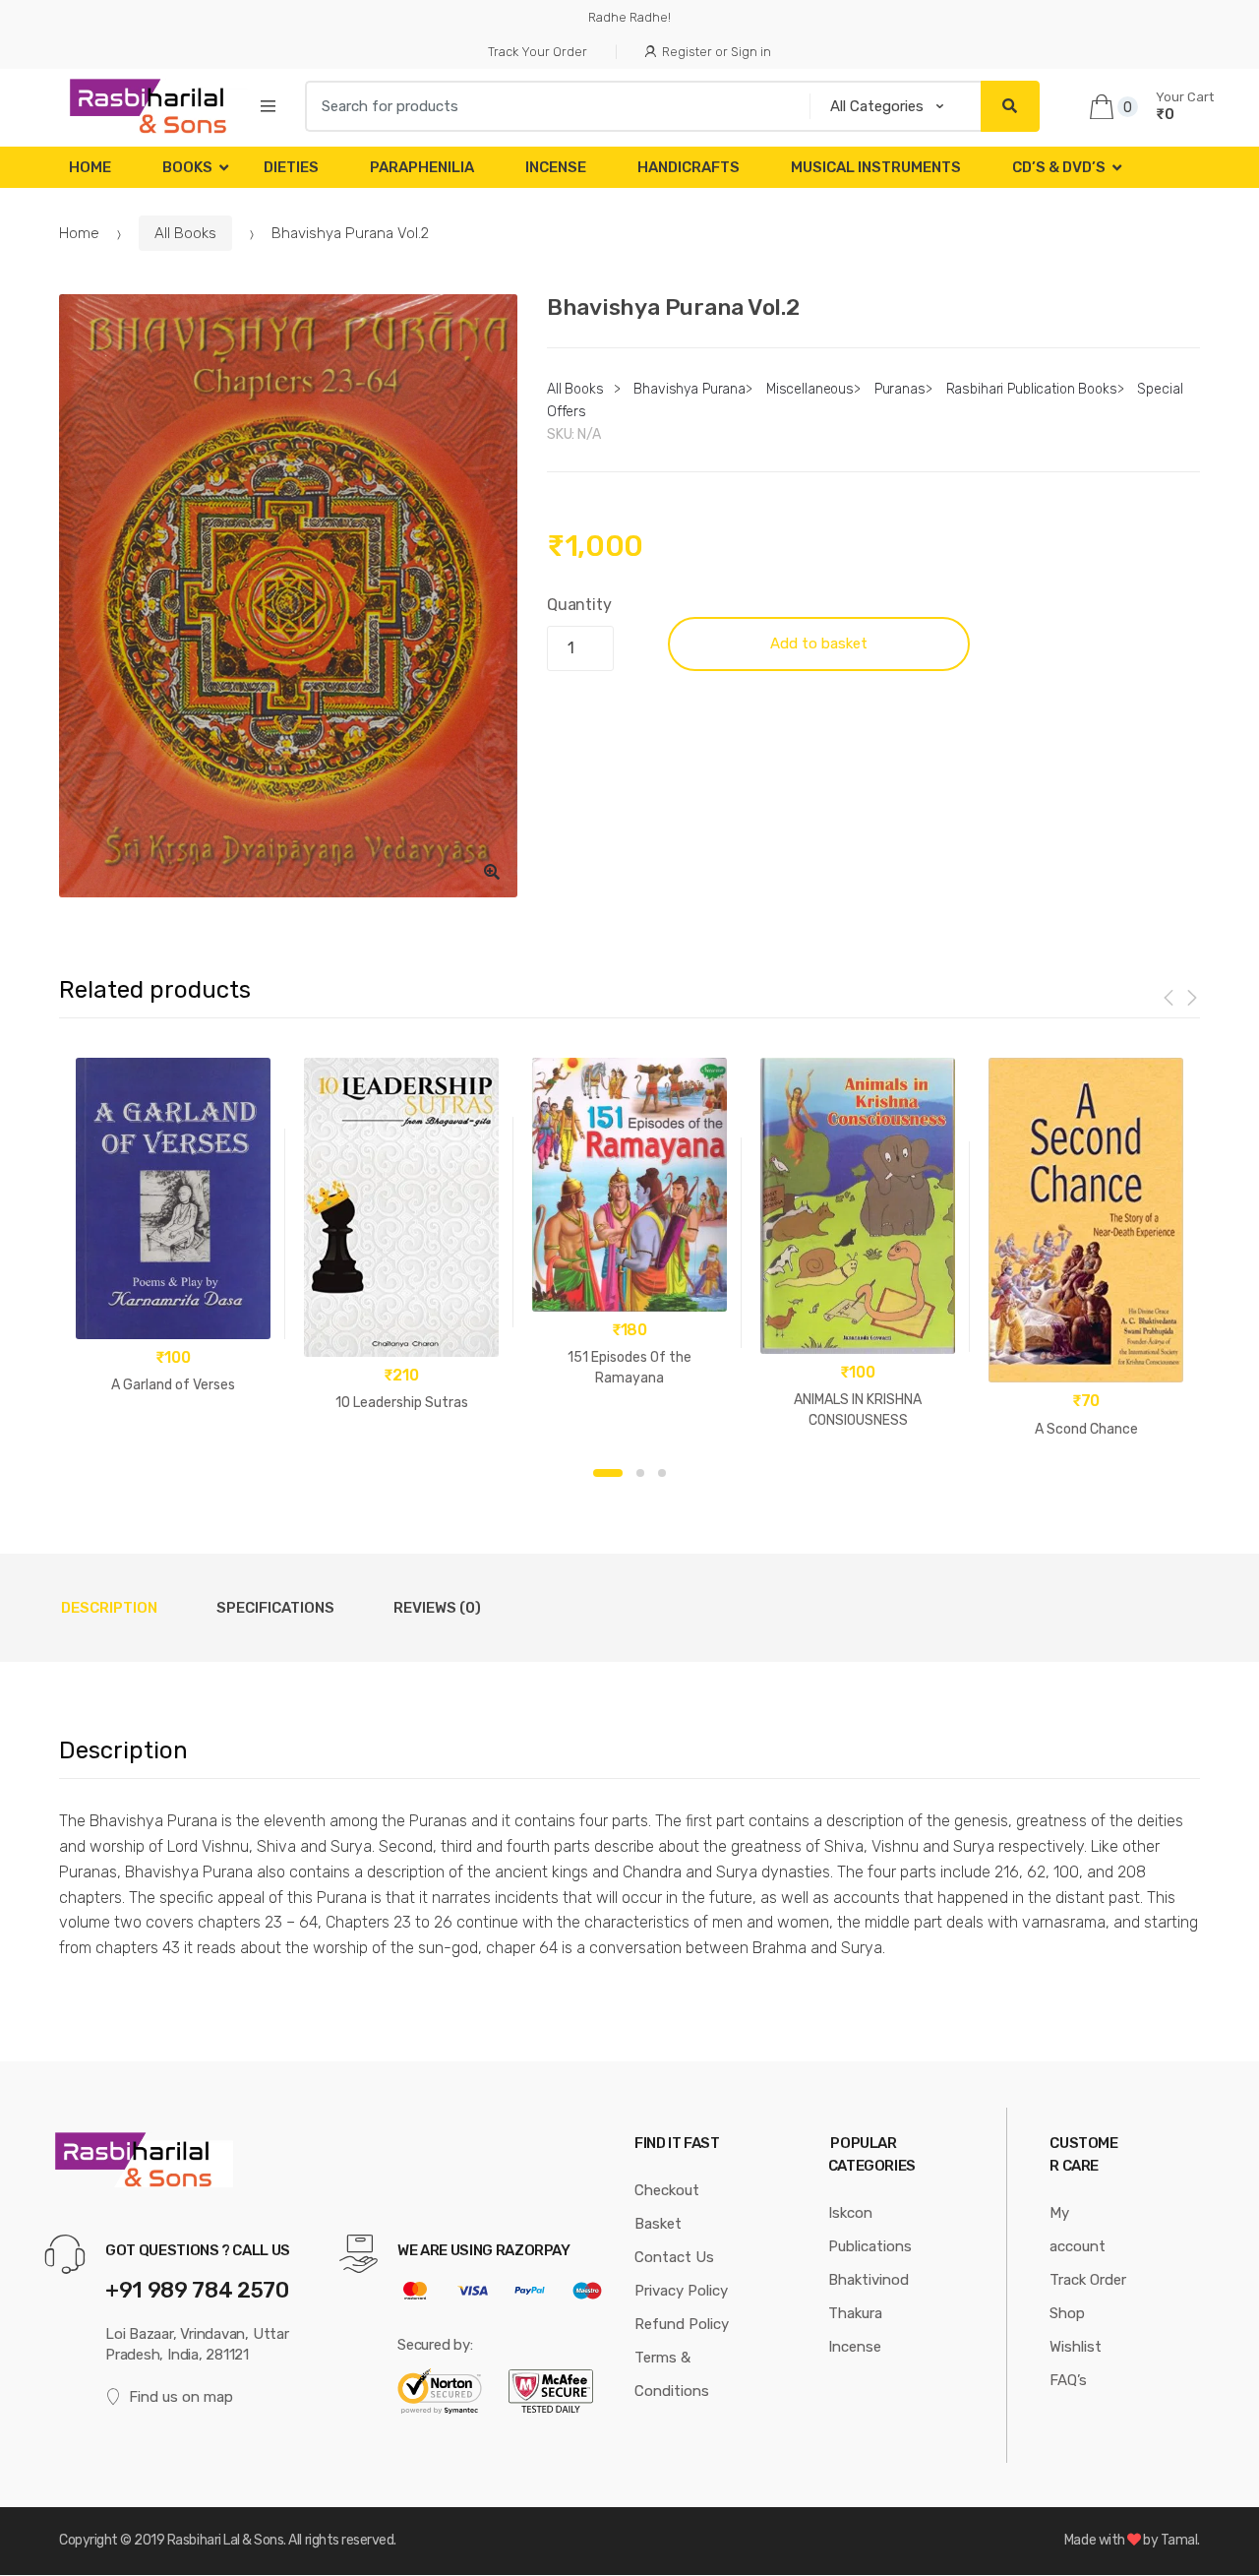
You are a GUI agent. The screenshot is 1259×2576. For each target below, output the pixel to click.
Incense (556, 167)
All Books (185, 233)
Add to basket (819, 644)
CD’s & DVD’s (1059, 167)
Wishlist (1076, 2347)
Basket (658, 2224)
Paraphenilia (422, 167)
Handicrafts (689, 167)
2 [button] (640, 1473)
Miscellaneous (810, 389)
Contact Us (674, 2257)
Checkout (667, 2190)
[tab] (109, 1608)
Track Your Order (538, 52)
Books (187, 167)
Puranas (900, 389)
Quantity (579, 605)
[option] (288, 596)
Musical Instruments (876, 167)
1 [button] (608, 1473)
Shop (1067, 2313)
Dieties (291, 167)
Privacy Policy (681, 2291)
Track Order (1088, 2280)
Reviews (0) (437, 1608)
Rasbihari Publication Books (1032, 389)
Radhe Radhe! (629, 17)
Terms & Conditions (672, 2374)
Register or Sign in (717, 52)
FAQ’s (1068, 2380)
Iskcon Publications (870, 2230)
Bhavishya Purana (689, 389)
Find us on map (181, 2397)
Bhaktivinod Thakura (869, 2297)
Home (90, 167)
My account (1078, 2230)
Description (109, 1608)
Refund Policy (682, 2324)
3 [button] (662, 1473)
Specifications (275, 1608)
